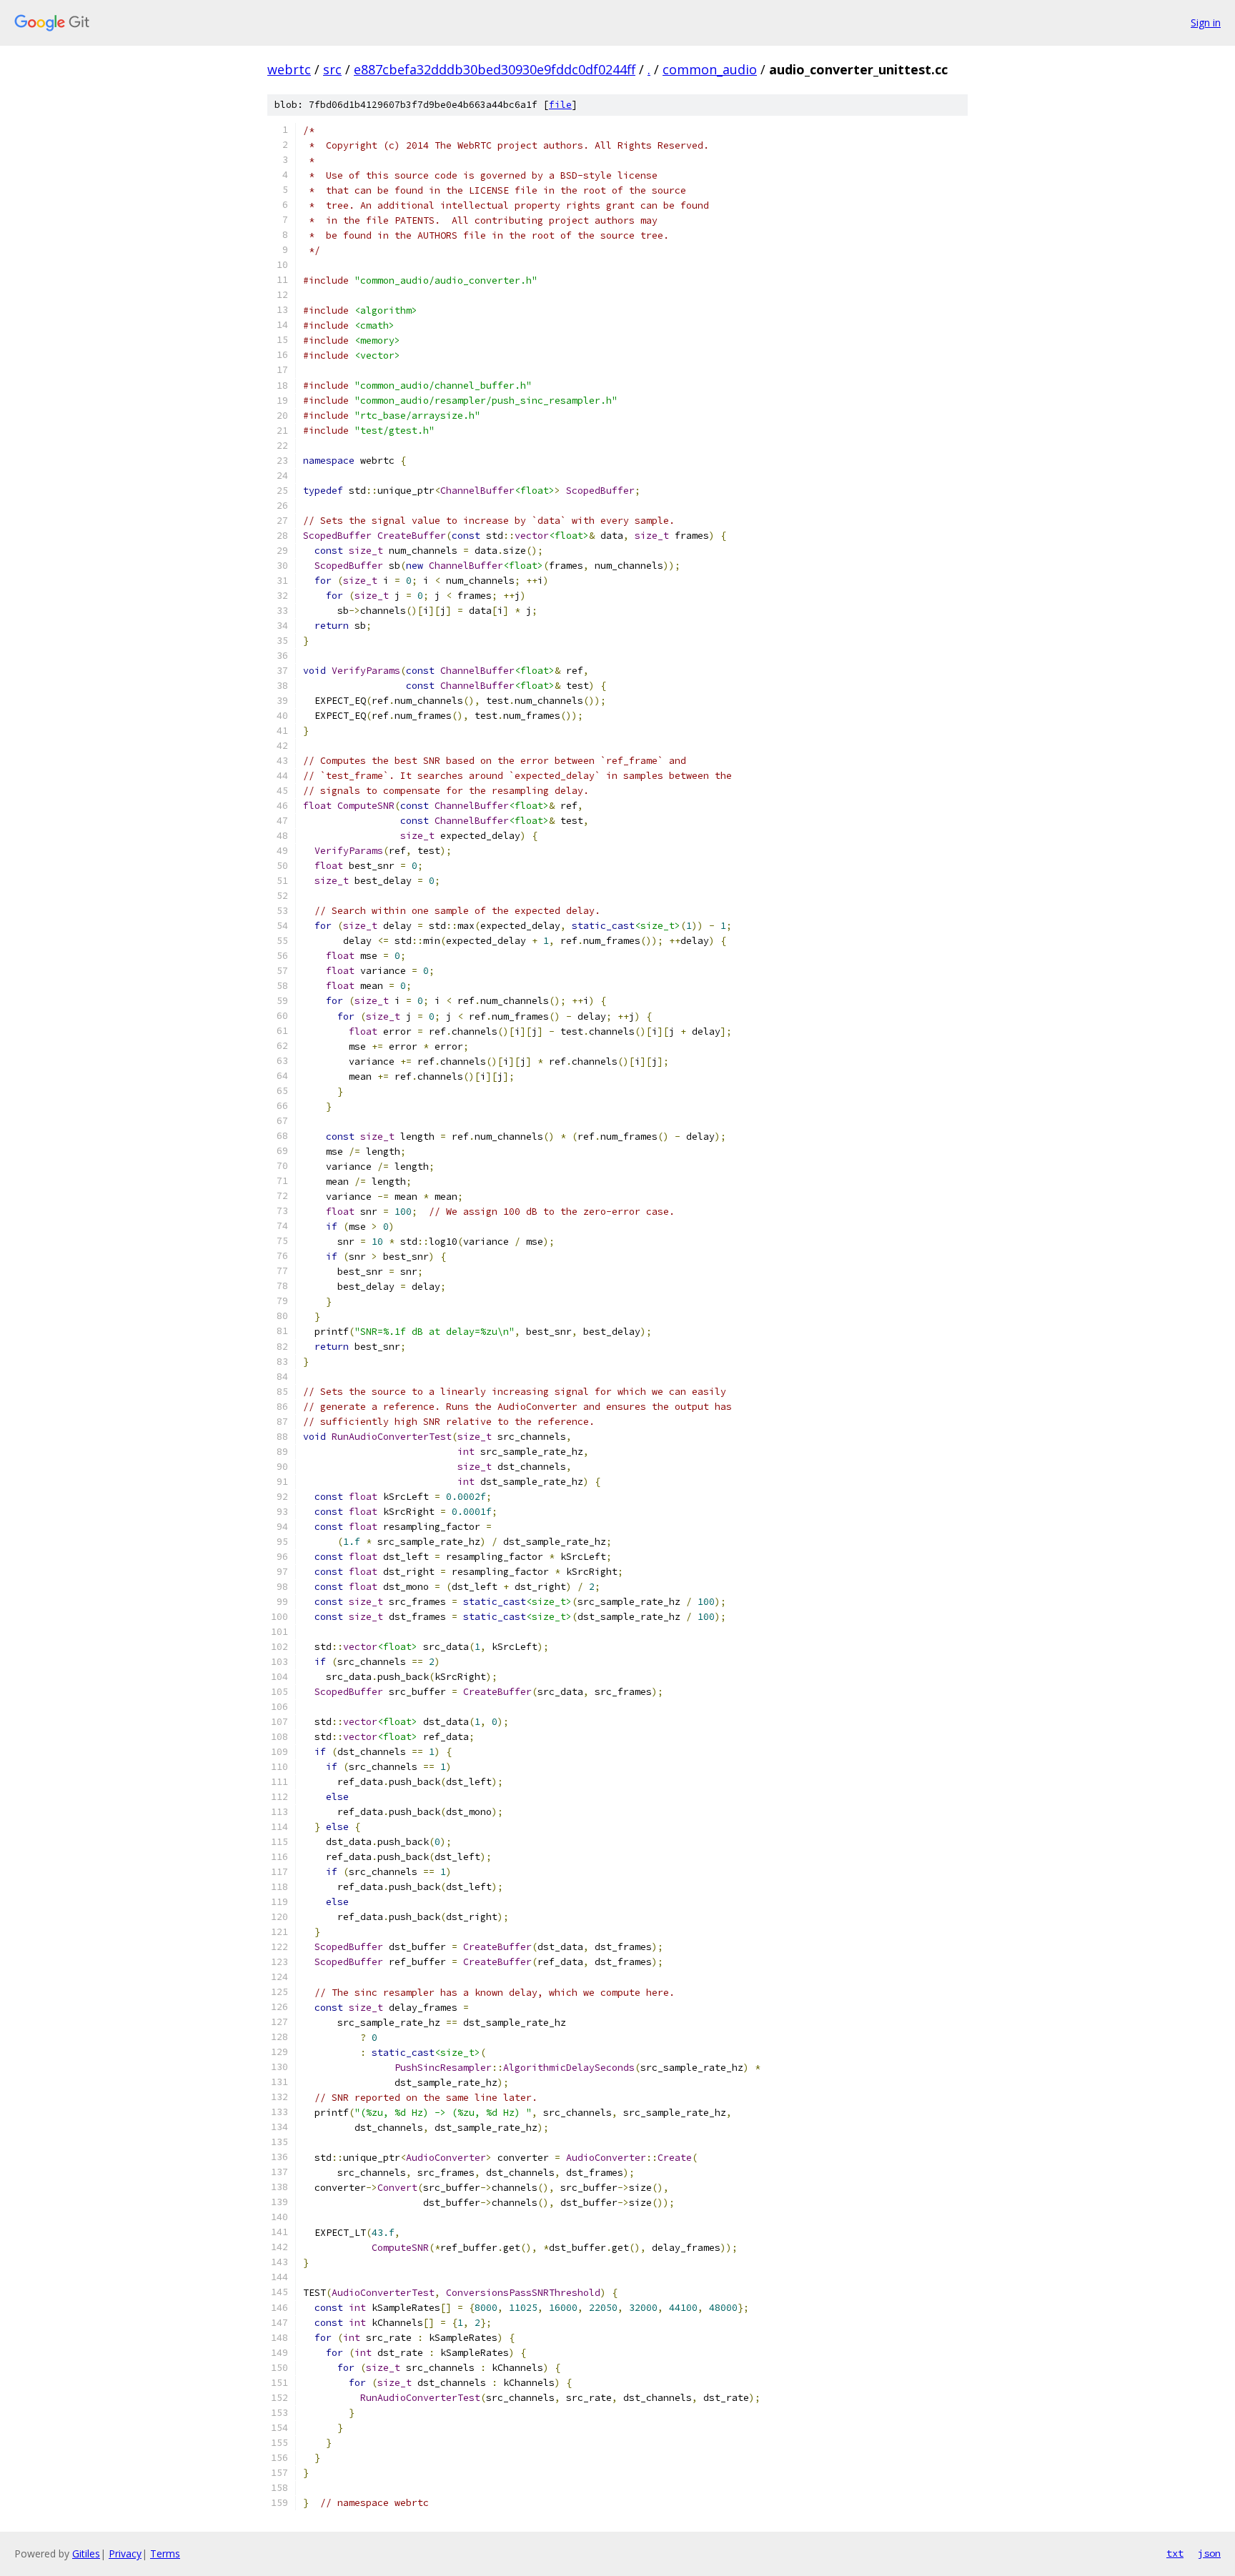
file (560, 105)
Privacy (125, 2553)
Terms (165, 2553)
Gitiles (86, 2553)
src (332, 69)
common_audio (710, 69)
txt (1175, 2553)
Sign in (1206, 23)
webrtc (289, 69)
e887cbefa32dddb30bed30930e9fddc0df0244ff (495, 69)
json (1209, 2553)
